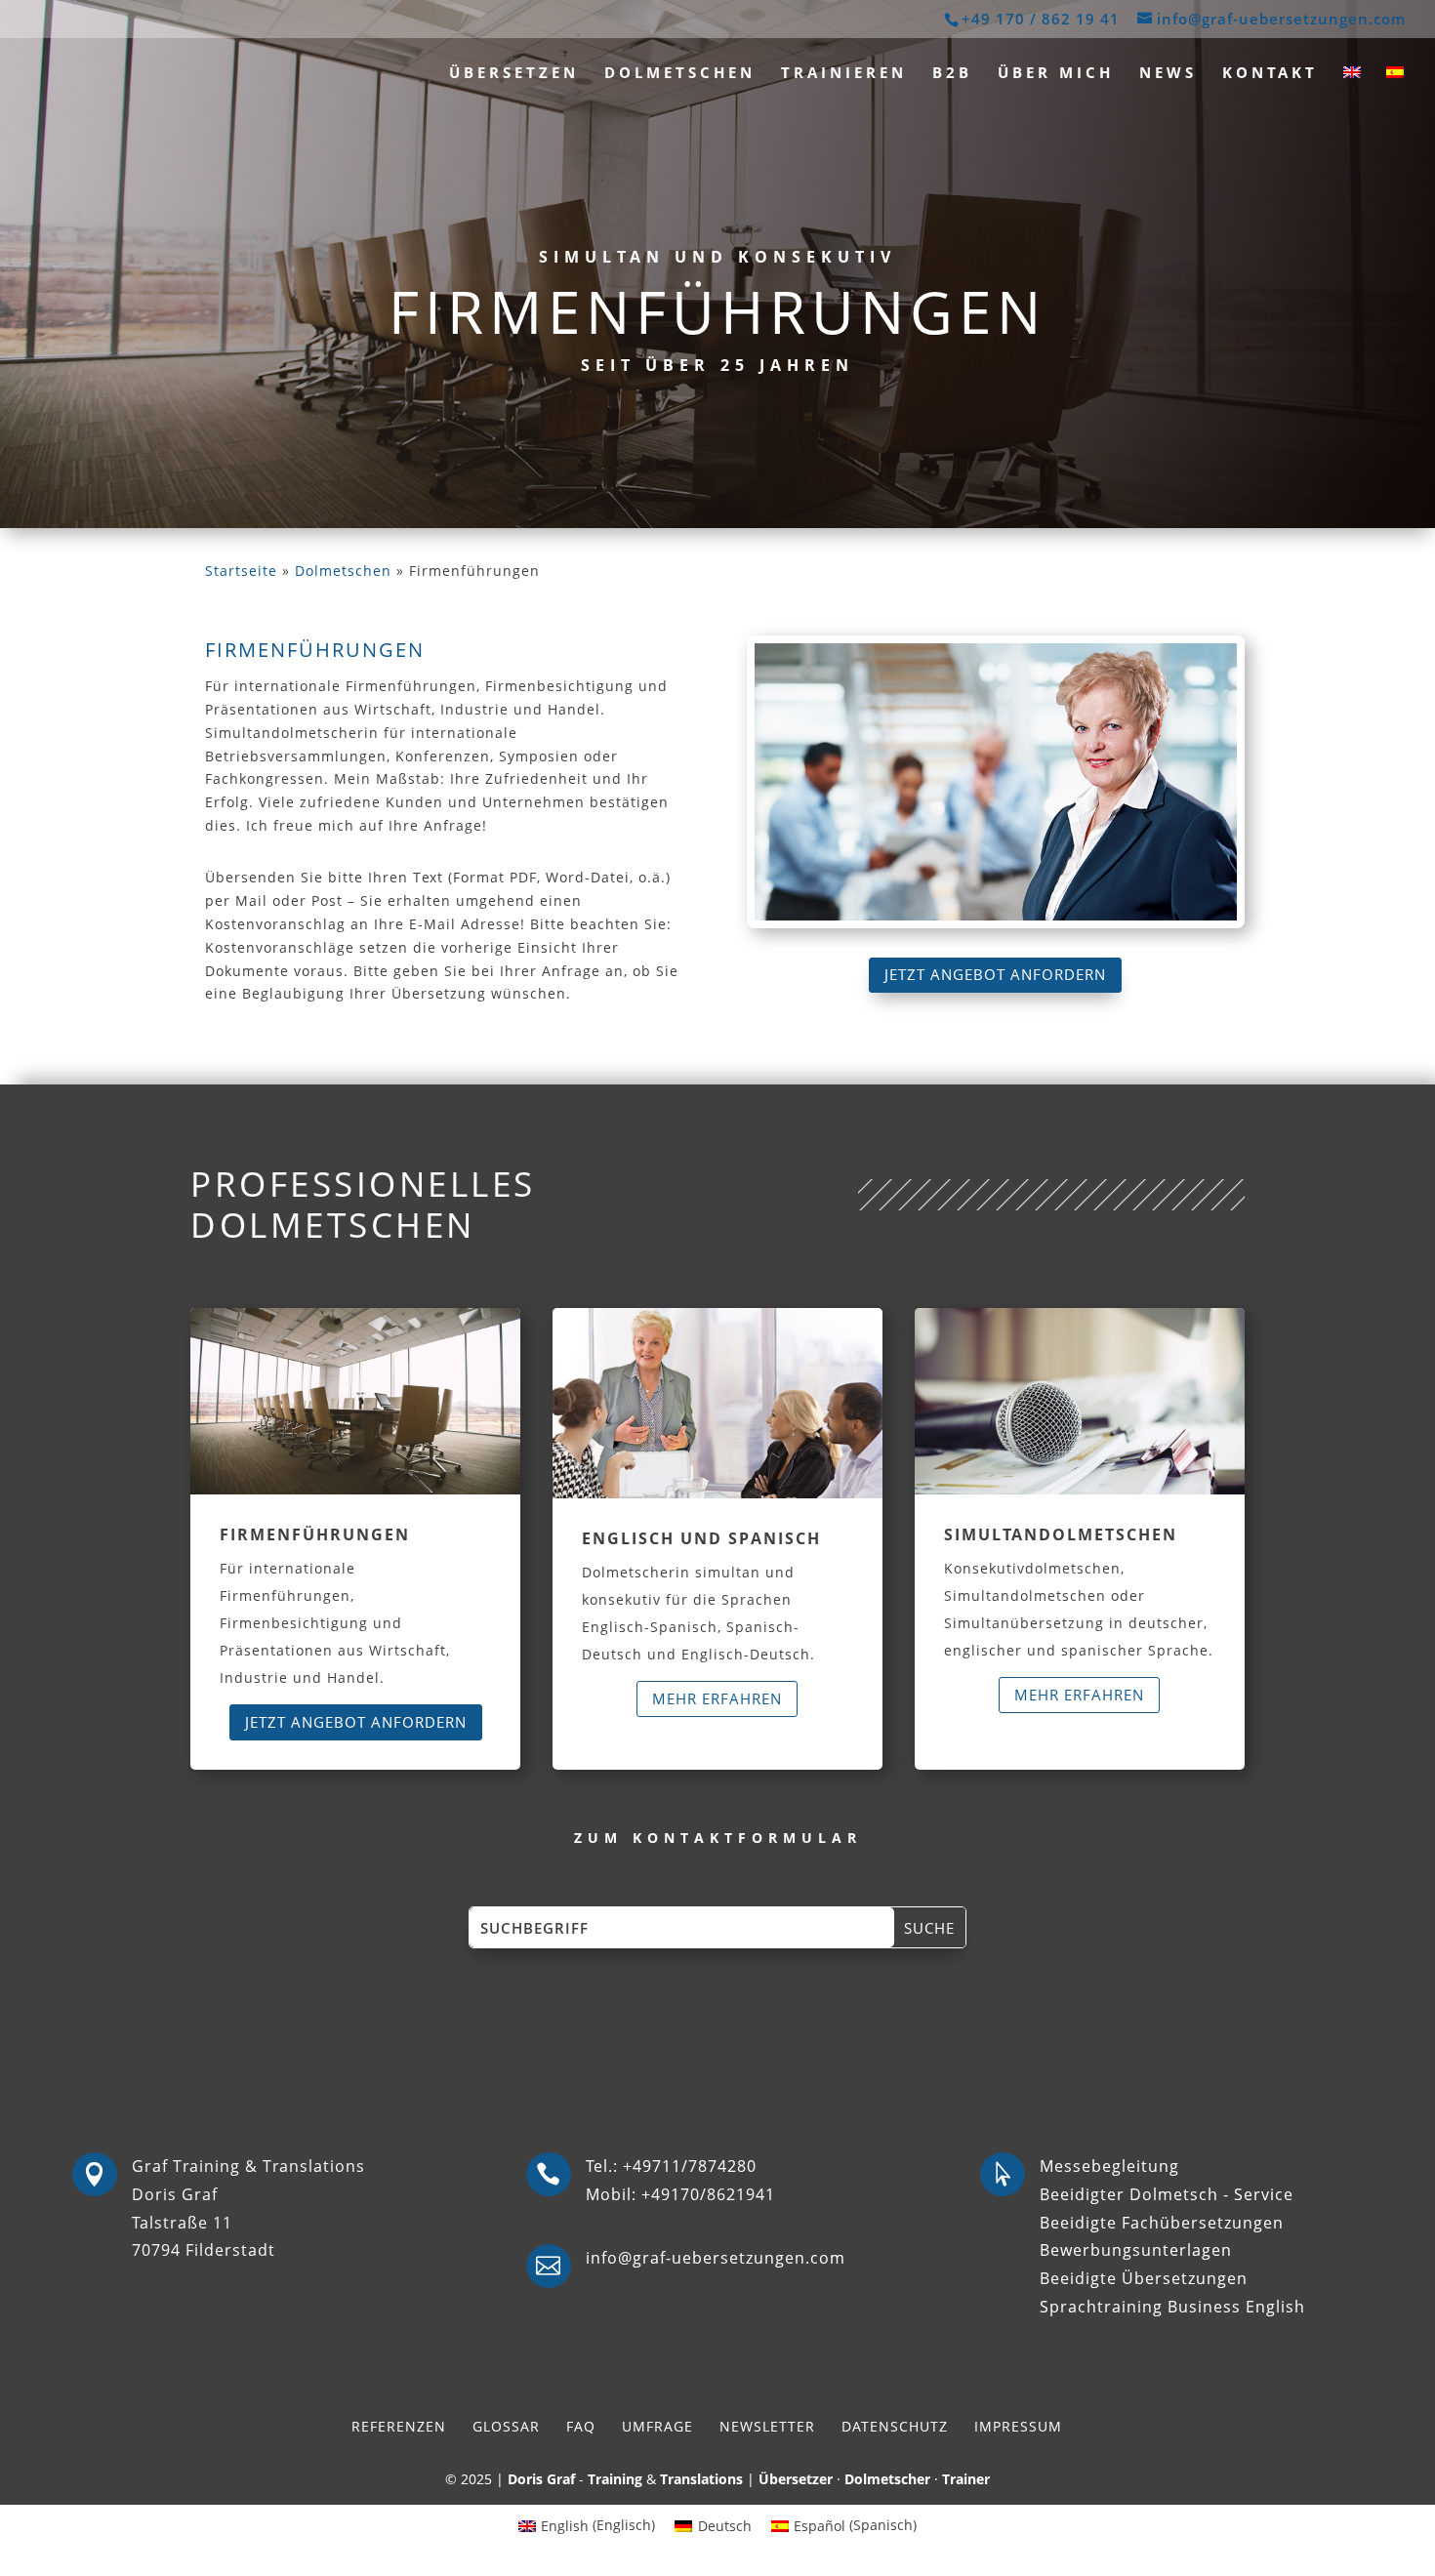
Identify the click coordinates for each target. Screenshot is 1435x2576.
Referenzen (399, 2426)
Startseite (241, 571)
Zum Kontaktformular (718, 1838)
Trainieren (844, 74)
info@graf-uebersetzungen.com (716, 2258)
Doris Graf (541, 2479)
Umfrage (657, 2426)
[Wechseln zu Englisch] (1352, 86)
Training (615, 2479)
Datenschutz (895, 2426)
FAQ (581, 2426)
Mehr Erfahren (717, 1698)
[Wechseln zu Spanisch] (1395, 86)
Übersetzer (796, 2479)
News (1168, 74)
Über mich (1056, 74)
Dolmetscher (887, 2479)
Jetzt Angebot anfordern (995, 974)
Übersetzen (514, 74)
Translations (701, 2479)
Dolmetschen (680, 74)
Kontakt (1270, 74)
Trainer (966, 2479)
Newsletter (767, 2426)
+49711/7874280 (690, 2166)
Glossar (506, 2426)
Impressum (1018, 2426)
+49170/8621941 (708, 2194)
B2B (952, 74)
